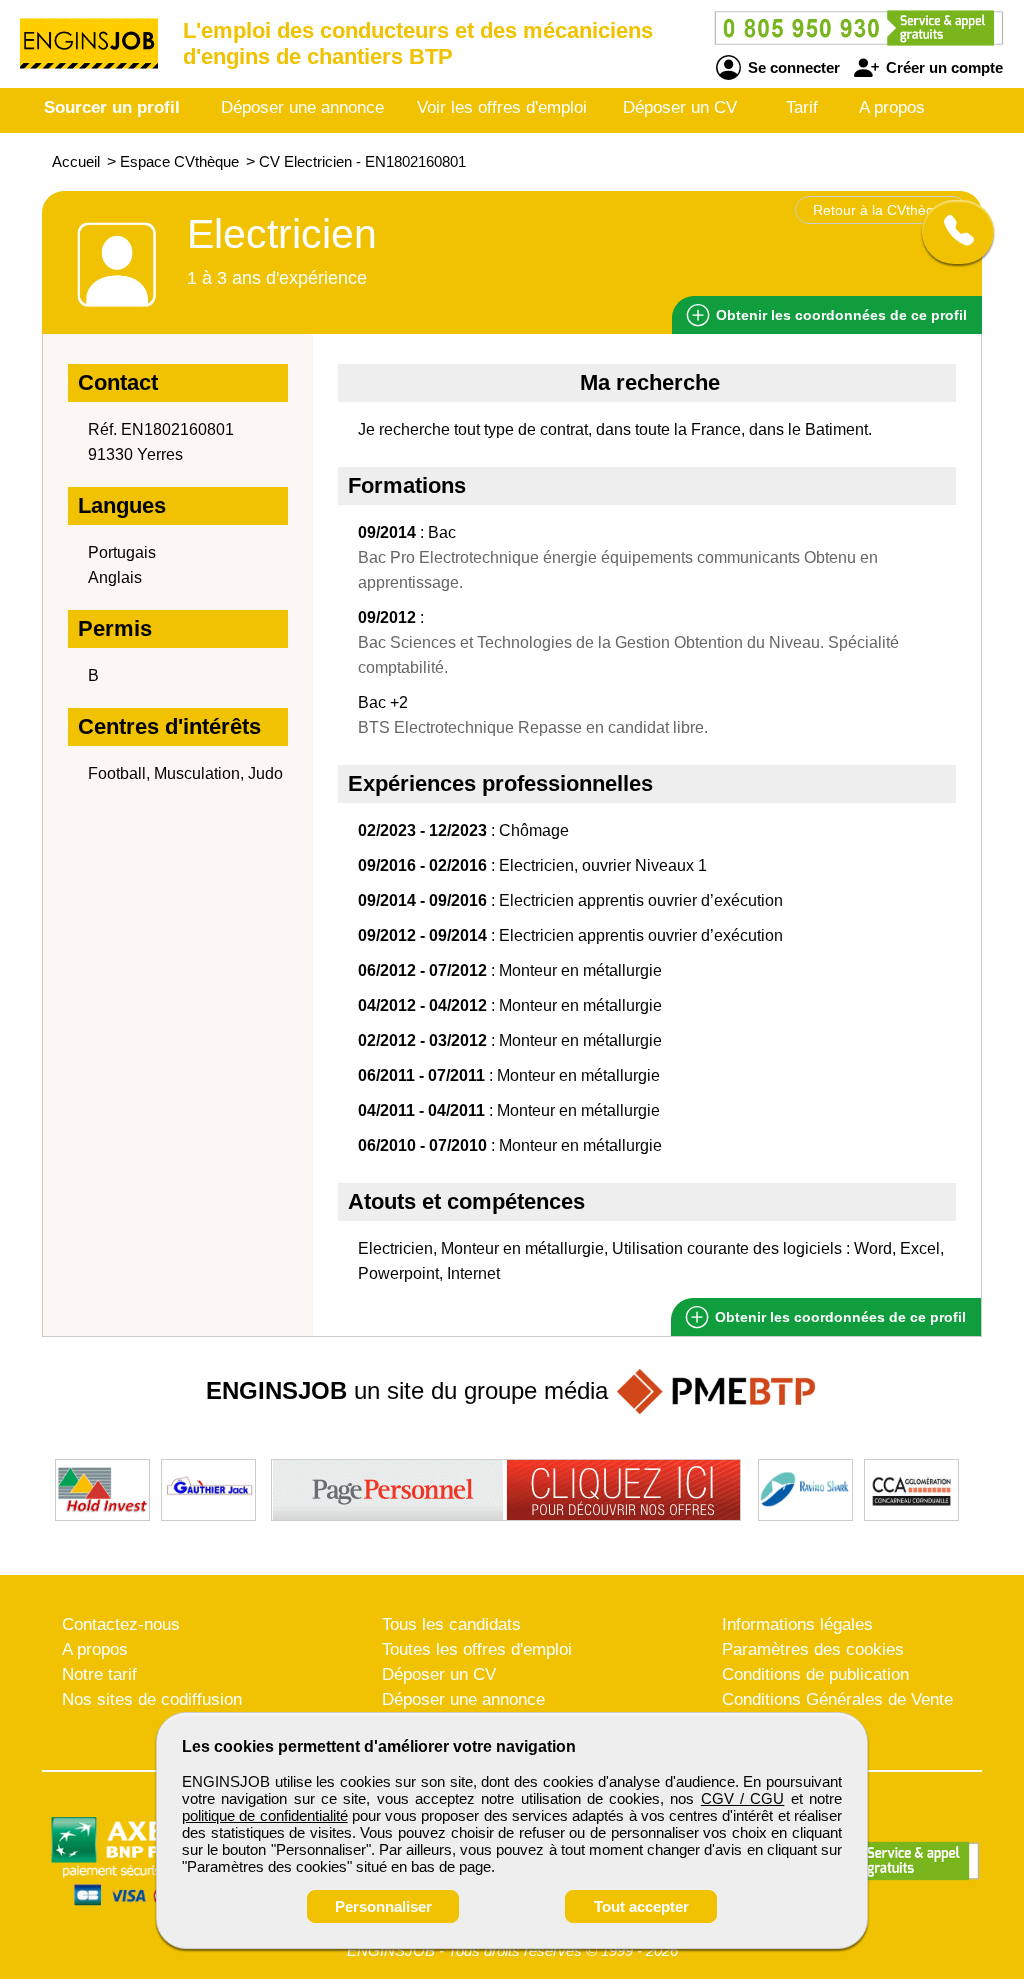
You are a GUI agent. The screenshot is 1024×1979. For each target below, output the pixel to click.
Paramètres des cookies (813, 1649)
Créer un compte (942, 67)
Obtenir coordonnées (839, 315)
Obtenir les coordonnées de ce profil (838, 1317)
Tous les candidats (451, 1624)
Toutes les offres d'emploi (477, 1649)
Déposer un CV (680, 107)
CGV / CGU (743, 1798)
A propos (892, 107)
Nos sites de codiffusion (152, 1699)
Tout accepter (641, 1906)
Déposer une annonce (302, 107)
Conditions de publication (815, 1674)
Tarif (802, 107)
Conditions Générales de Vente (837, 1699)
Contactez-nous (121, 1624)
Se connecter (792, 67)
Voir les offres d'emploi (502, 107)
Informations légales (797, 1624)
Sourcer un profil (112, 107)
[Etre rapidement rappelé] (950, 232)
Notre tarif (99, 1674)
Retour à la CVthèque (881, 210)
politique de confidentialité (265, 1815)
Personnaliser (383, 1906)
